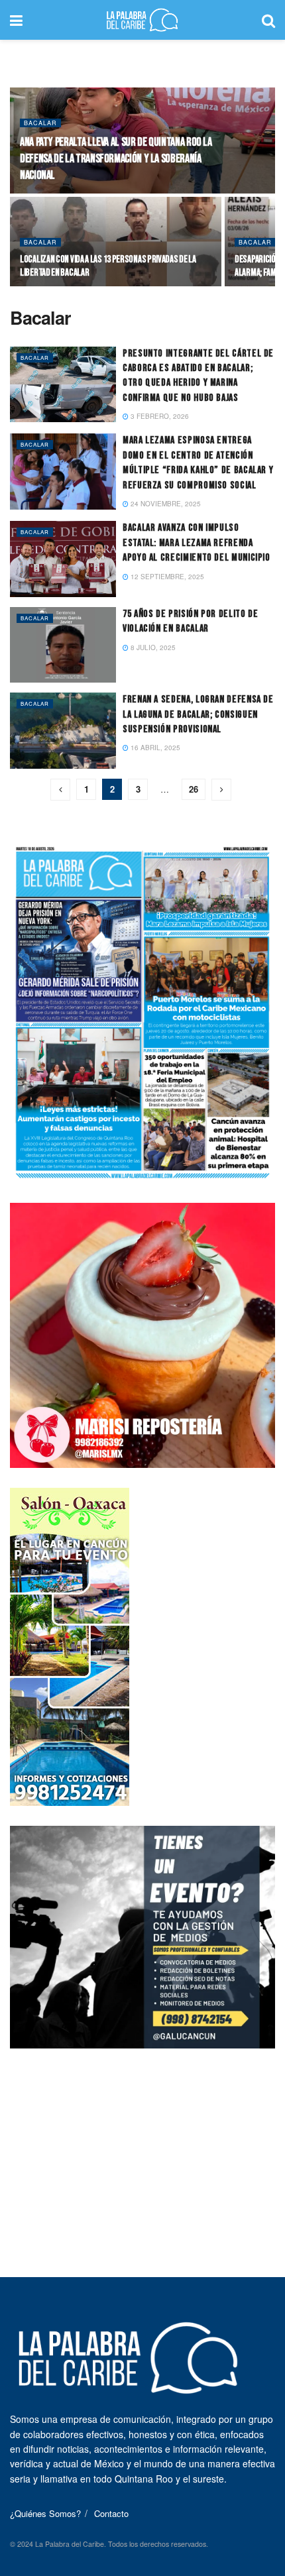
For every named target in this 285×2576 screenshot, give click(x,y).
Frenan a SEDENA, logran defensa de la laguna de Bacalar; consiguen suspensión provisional (198, 714)
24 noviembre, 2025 (165, 504)
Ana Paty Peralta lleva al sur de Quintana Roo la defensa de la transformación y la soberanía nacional (116, 159)
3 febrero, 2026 (159, 416)
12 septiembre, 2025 (166, 577)
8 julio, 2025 (152, 647)
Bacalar (40, 123)
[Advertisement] (142, 2151)
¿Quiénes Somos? (45, 2513)
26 (194, 789)
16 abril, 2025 (154, 748)
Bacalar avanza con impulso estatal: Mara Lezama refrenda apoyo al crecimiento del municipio (197, 543)
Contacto (111, 2513)
